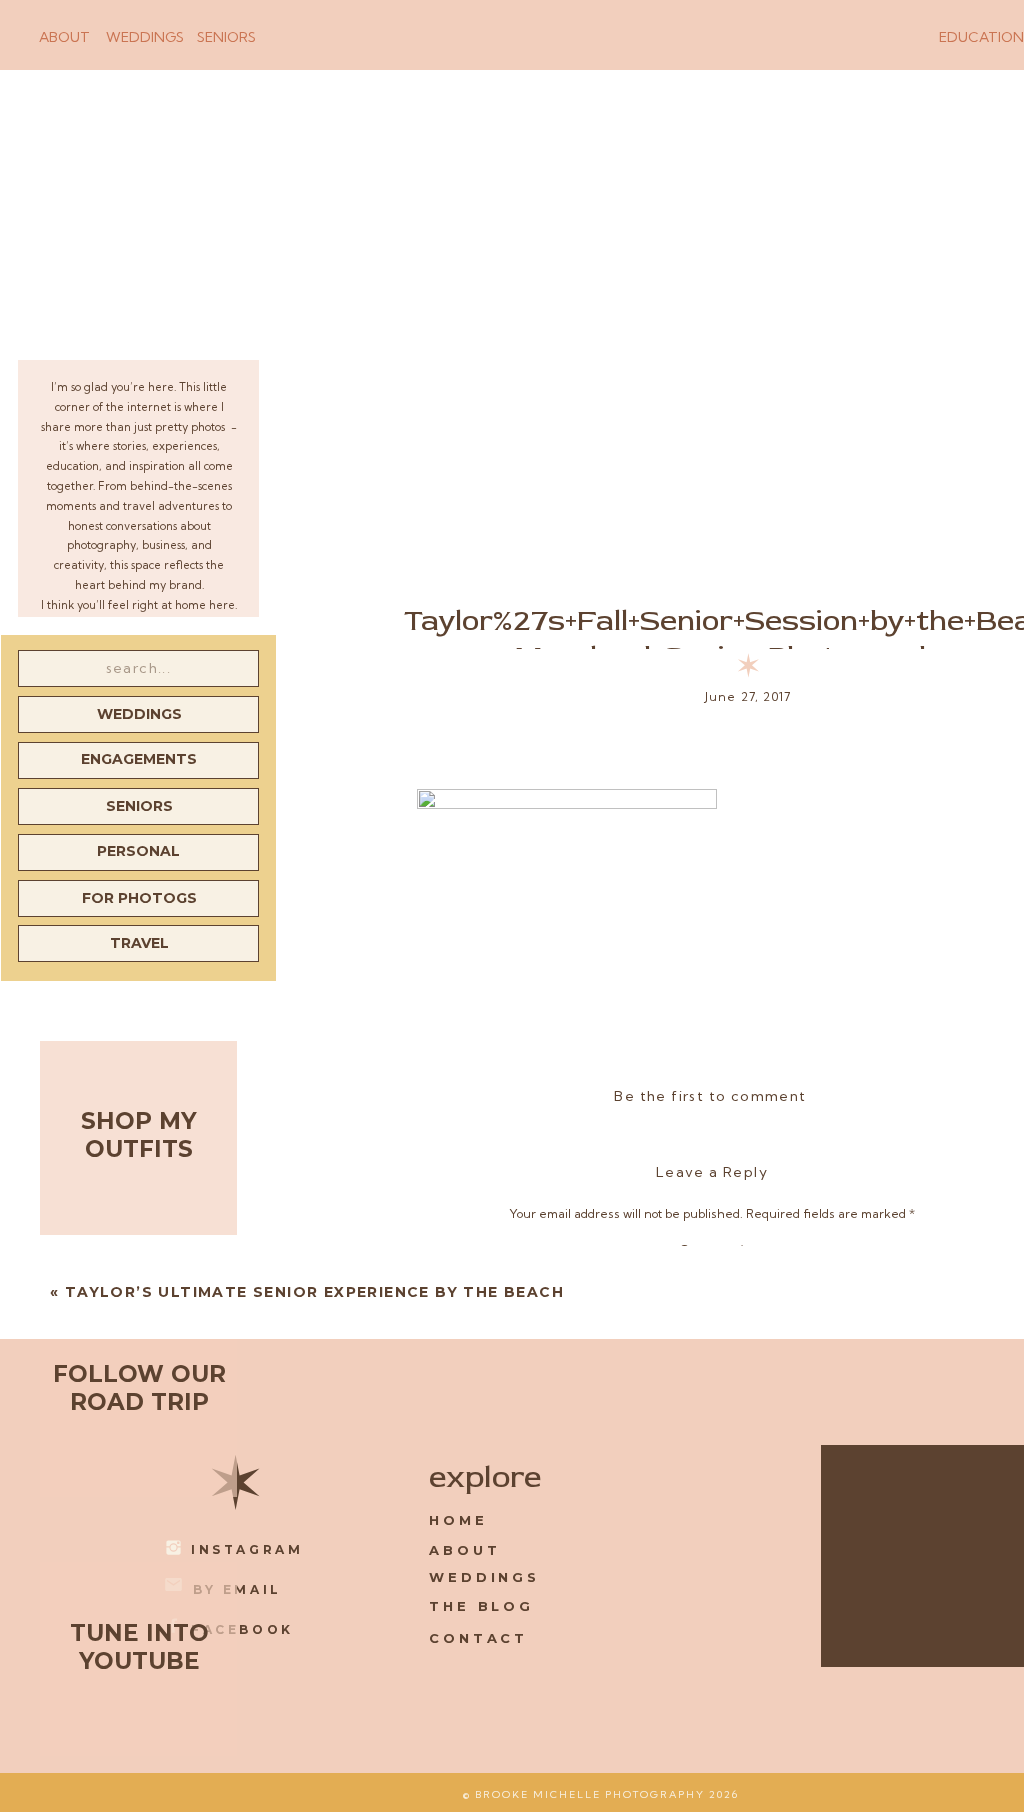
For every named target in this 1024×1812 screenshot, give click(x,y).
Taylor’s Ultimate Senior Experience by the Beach (314, 1292)
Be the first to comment (710, 1096)
